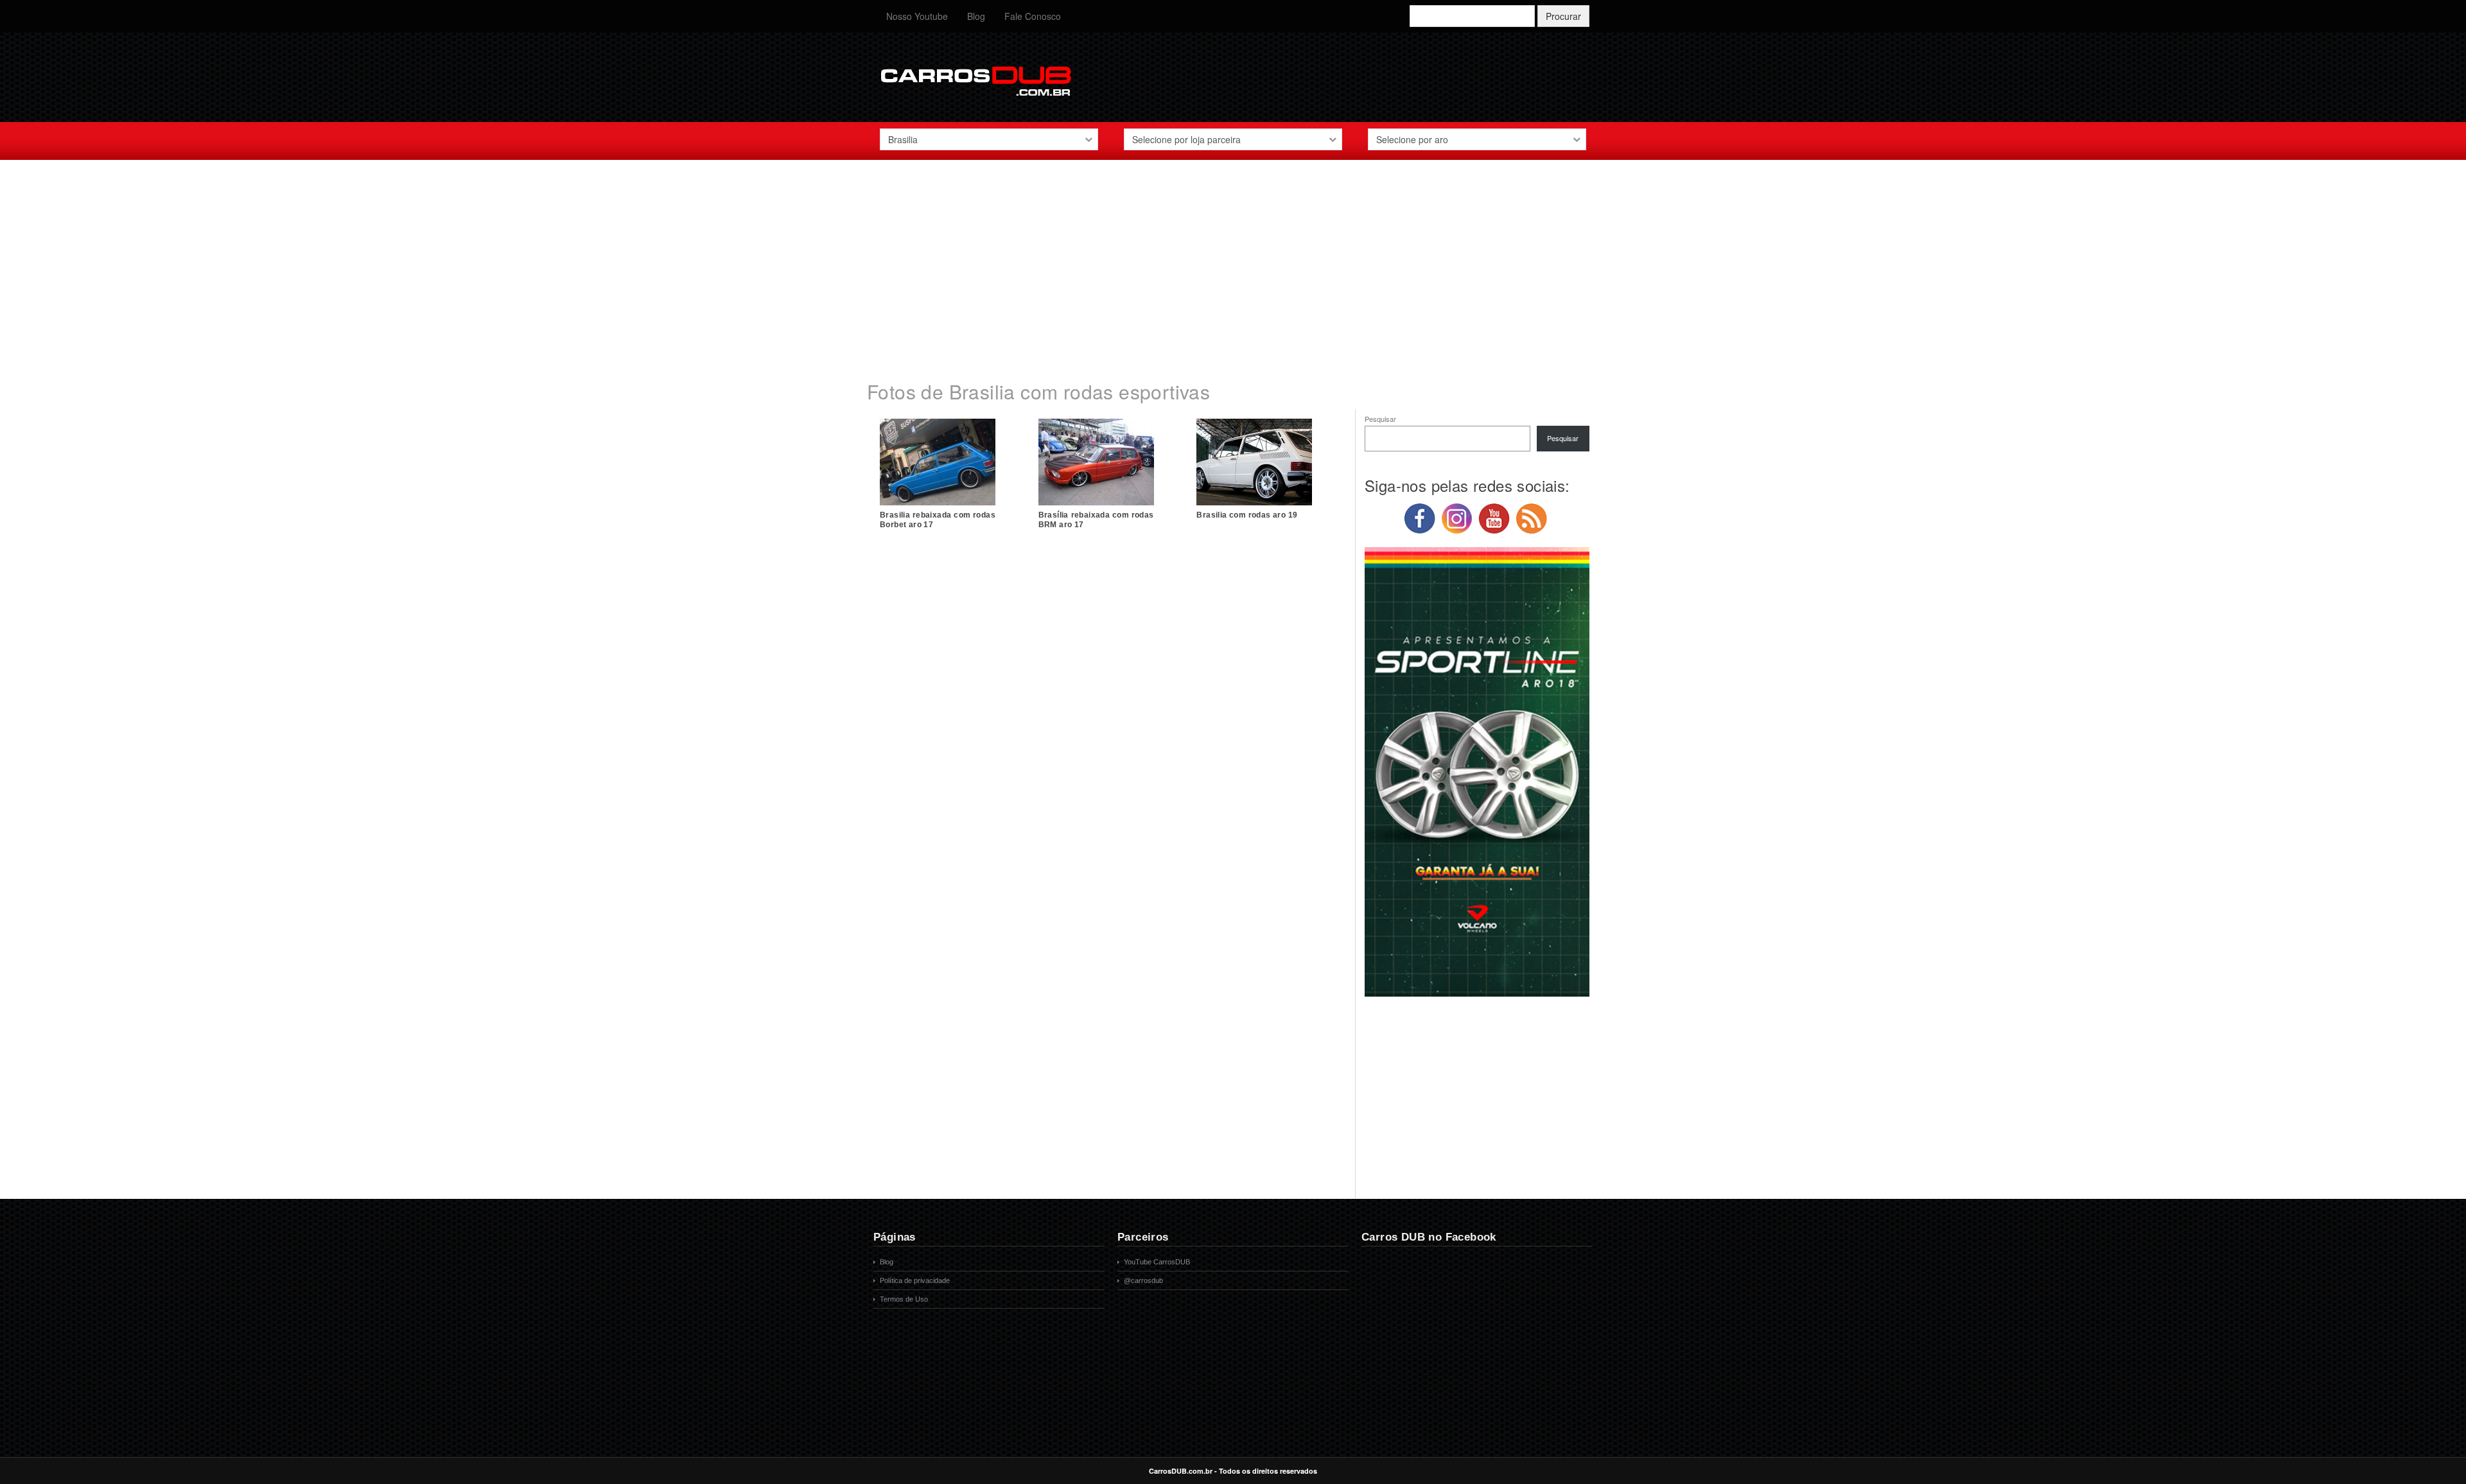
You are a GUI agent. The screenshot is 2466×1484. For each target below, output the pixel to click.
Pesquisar (1380, 419)
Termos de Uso (904, 1299)
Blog (976, 16)
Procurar (1563, 16)
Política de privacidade (915, 1280)
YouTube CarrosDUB (1157, 1262)
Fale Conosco (1033, 16)
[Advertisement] (1233, 263)
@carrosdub (1143, 1280)
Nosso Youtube (917, 16)
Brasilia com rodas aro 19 (1247, 515)
